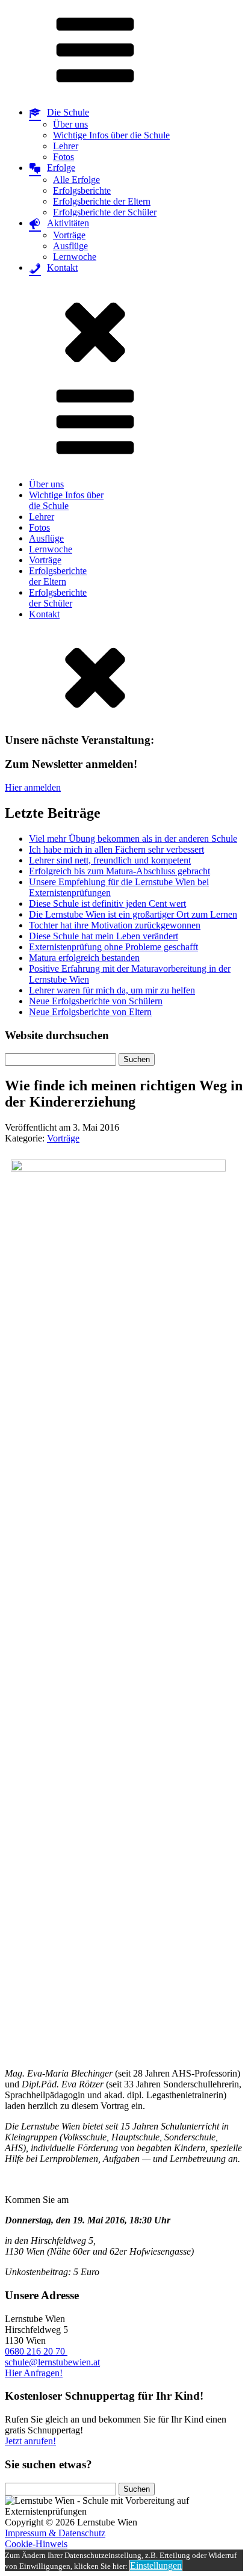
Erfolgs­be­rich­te (82, 190)
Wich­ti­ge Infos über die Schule (111, 135)
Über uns (70, 124)
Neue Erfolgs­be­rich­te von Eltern (90, 1012)
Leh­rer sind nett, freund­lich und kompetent (110, 860)
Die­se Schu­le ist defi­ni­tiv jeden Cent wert (107, 903)
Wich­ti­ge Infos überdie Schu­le (66, 500)
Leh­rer (66, 146)
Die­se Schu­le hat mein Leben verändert (104, 936)
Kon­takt (44, 614)
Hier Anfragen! (34, 2373)
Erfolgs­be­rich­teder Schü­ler (58, 598)
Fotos (64, 157)
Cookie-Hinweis (36, 2544)
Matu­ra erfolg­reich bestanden (84, 958)
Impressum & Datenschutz (55, 2533)
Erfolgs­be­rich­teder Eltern (58, 576)
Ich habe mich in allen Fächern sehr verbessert (116, 849)
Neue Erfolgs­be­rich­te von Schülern (96, 1001)
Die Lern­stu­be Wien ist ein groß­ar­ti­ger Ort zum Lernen (133, 914)
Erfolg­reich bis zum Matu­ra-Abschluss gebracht (119, 871)
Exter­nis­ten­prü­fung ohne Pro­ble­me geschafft (113, 947)
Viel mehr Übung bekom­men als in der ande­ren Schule (133, 839)
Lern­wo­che (75, 257)
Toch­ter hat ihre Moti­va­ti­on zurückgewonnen (115, 925)
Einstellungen (156, 2565)
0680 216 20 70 (36, 2351)
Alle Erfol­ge (76, 180)
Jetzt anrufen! (30, 2441)
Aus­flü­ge (70, 246)
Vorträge (63, 1138)
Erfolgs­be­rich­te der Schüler (105, 212)
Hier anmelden (33, 787)
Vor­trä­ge (69, 235)
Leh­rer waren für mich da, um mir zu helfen (112, 990)
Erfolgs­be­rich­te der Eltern (102, 201)
